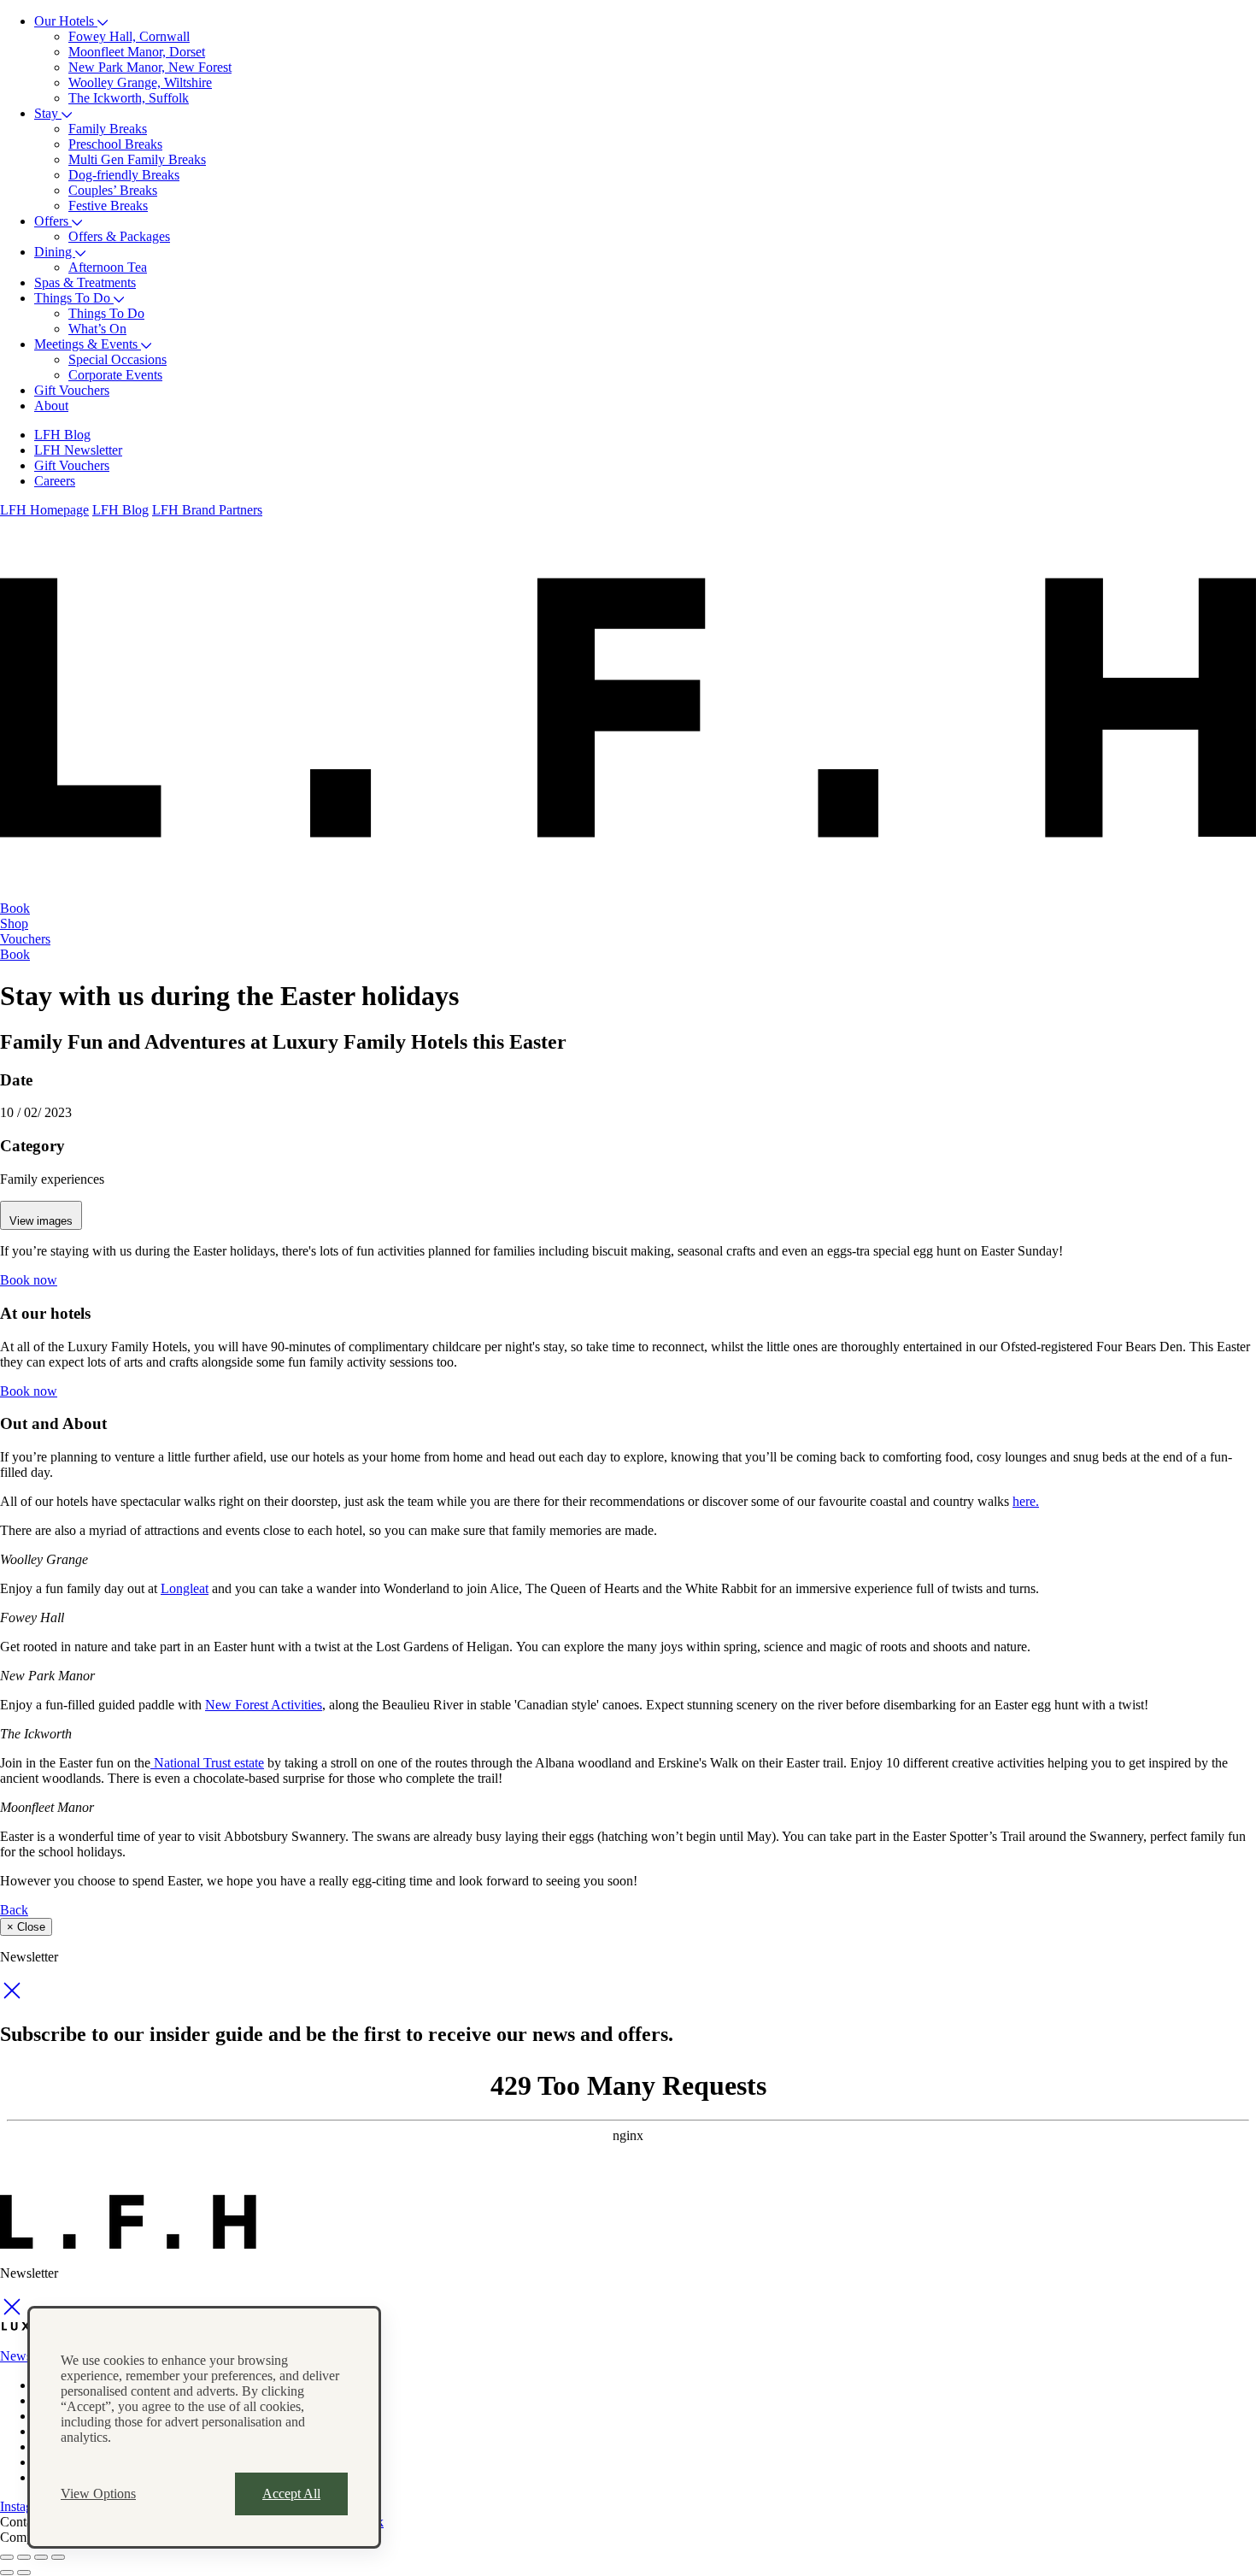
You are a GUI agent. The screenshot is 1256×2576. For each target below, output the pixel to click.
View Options (98, 2494)
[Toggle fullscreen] (41, 2557)
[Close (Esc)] (7, 2557)
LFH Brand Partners (207, 510)
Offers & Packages (119, 236)
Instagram (26, 2506)
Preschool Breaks (115, 144)
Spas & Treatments (85, 282)
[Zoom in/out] (58, 2557)
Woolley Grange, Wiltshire (140, 82)
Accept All (291, 2494)
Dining (55, 252)
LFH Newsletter (78, 450)
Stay (48, 113)
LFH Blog (62, 435)
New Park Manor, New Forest (150, 67)
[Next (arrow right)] (24, 2573)
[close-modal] (12, 1998)
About (51, 406)
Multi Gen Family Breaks (137, 159)
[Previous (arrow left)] (7, 2573)
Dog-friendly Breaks (124, 175)
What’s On (97, 329)
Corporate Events (115, 375)
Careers (55, 481)
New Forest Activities (264, 1705)
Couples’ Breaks (113, 190)
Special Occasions (117, 359)
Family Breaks (108, 129)
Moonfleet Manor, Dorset (137, 52)
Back (14, 1910)
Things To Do (74, 298)
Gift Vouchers (72, 390)
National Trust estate (207, 1763)
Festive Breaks (108, 206)
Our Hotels (66, 21)
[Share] (24, 2557)
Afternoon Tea (108, 267)
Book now (29, 1280)
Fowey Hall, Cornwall (129, 36)
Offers (53, 221)
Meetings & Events (88, 344)
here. (1026, 1501)
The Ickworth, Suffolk (129, 98)
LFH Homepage (44, 510)
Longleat (185, 1588)
